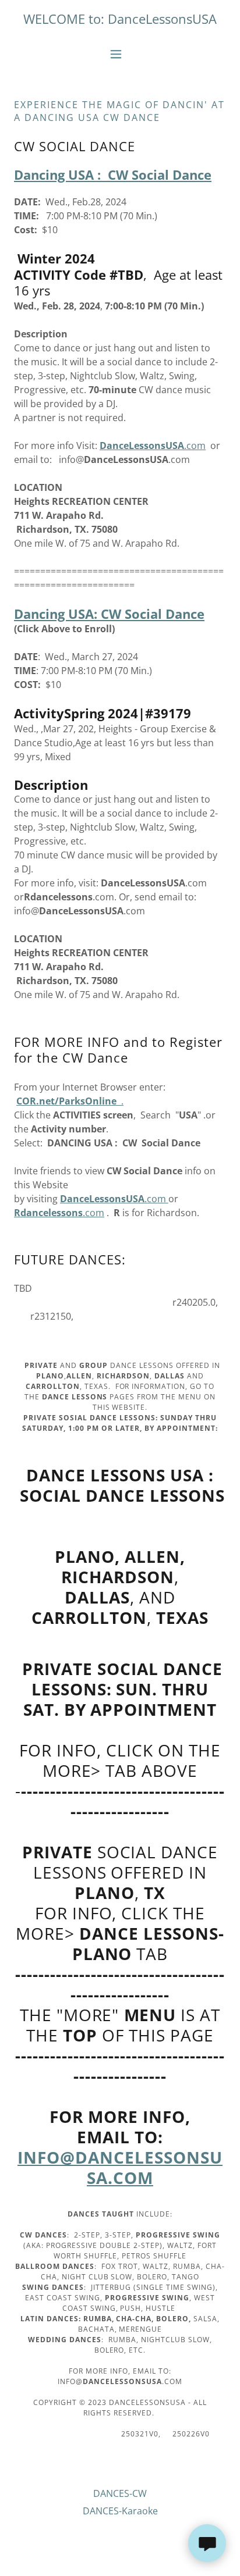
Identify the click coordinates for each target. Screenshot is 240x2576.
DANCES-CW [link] (120, 2493)
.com (153, 446)
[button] (120, 54)
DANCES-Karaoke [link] (120, 2511)
